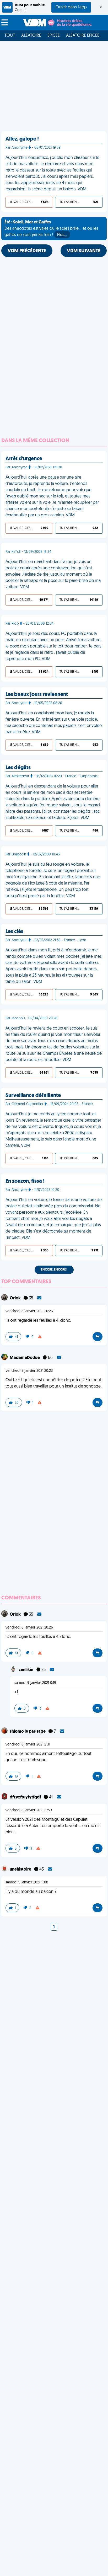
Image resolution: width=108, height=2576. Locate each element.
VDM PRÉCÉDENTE (27, 251)
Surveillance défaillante (33, 1096)
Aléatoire (31, 36)
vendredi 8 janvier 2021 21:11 (28, 1745)
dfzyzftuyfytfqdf (26, 1797)
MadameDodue (25, 1358)
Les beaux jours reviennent (37, 695)
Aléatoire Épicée (83, 36)
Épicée (54, 36)
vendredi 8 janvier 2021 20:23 (29, 1371)
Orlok (16, 1298)
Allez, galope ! (22, 139)
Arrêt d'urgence (24, 459)
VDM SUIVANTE (84, 251)
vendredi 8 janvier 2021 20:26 (29, 1311)
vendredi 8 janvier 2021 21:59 (29, 1810)
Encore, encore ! (54, 1270)
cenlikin (26, 1670)
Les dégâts (18, 768)
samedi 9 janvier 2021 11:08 (27, 1883)
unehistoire (21, 1870)
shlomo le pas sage (28, 1732)
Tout (10, 36)
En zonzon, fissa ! (25, 1181)
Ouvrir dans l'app (71, 7)
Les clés (14, 932)
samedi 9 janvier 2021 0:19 (35, 1683)
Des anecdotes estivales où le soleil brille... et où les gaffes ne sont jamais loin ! (51, 229)
